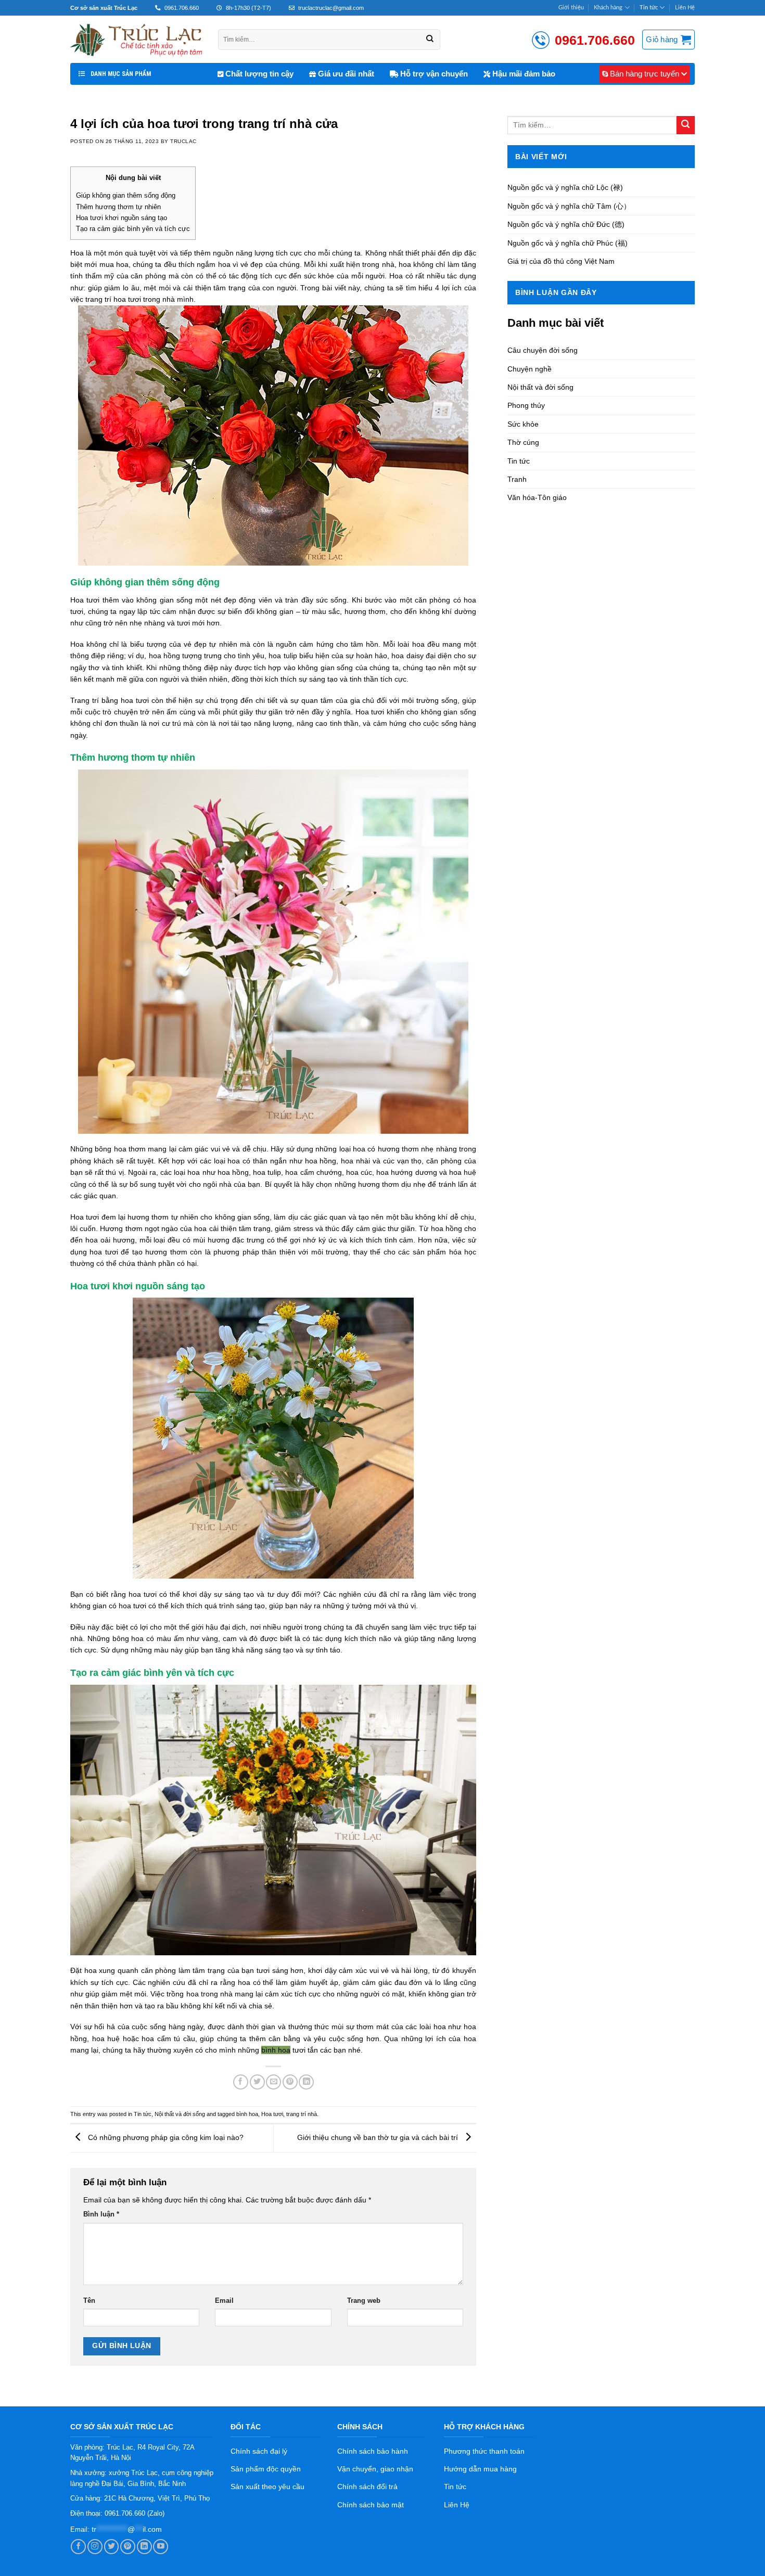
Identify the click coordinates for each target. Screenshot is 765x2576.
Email (224, 2301)
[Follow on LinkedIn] (144, 2547)
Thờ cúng (523, 442)
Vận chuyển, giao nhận (375, 2469)
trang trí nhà (302, 2114)
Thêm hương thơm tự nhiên (118, 207)
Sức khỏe (523, 424)
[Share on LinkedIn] (306, 2082)
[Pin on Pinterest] (290, 2082)
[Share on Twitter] (257, 2082)
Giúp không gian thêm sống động (126, 195)
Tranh (517, 479)
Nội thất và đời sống (180, 2114)
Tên (89, 2301)
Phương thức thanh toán (484, 2451)
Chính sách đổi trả (367, 2487)
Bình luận (101, 2214)
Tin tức (649, 8)
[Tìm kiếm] (430, 40)
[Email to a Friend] (273, 2082)
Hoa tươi (272, 2114)
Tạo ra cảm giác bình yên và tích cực (133, 229)
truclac (183, 141)
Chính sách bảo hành (373, 2451)
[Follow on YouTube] (161, 2547)
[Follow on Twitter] (112, 2547)
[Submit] (686, 125)
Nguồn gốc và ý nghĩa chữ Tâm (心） (569, 206)
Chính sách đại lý (259, 2451)
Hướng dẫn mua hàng (480, 2469)
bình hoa (276, 2050)
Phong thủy (526, 405)
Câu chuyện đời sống (543, 350)
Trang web (364, 2301)
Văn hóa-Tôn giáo (537, 497)
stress (303, 1228)
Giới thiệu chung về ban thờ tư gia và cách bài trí (379, 2137)
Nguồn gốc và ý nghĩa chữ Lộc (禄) (565, 187)
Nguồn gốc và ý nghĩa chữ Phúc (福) (568, 243)
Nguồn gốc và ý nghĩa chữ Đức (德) (566, 224)
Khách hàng (608, 8)
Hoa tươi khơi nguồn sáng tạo (122, 218)
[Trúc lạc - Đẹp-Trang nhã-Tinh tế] (136, 39)
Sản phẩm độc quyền (266, 2469)
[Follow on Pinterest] (128, 2547)
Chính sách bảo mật (371, 2505)
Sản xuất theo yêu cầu (267, 2487)
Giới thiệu (571, 8)
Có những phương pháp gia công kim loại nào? (165, 2137)
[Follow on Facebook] (78, 2547)
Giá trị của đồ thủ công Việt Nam (561, 261)
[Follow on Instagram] (95, 2547)
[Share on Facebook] (241, 2082)
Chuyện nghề (530, 369)
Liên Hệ (685, 8)
